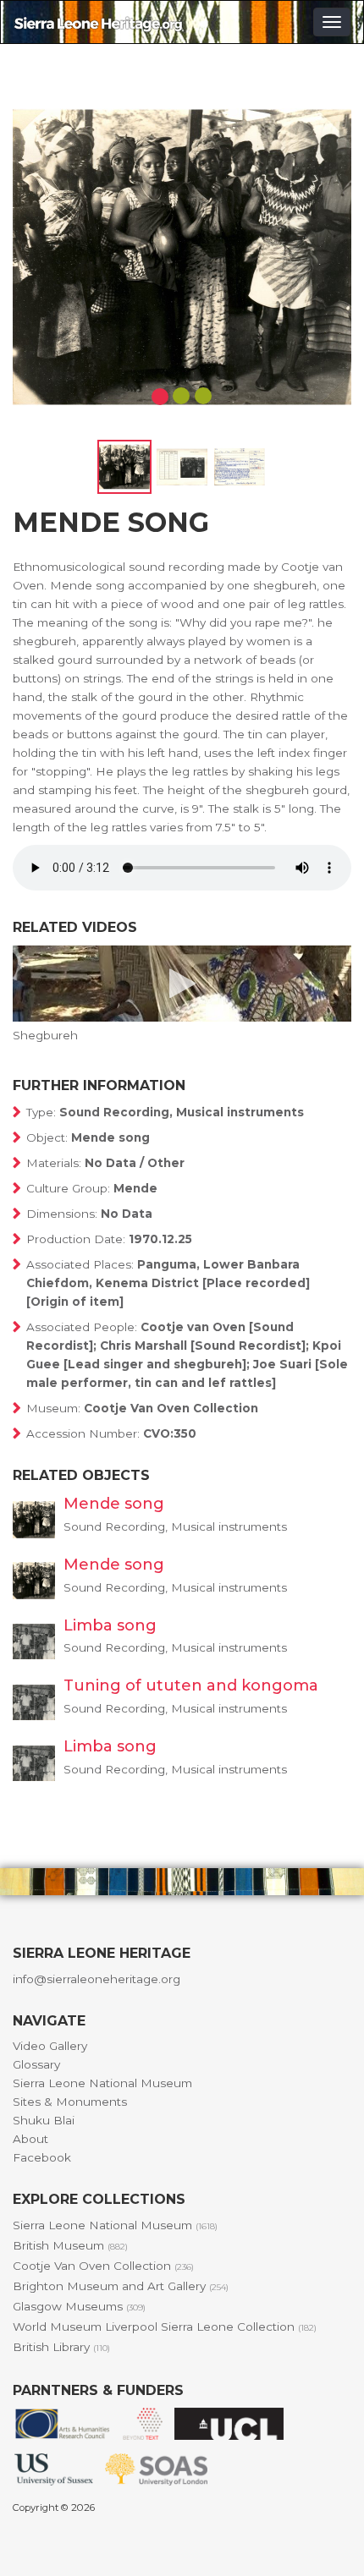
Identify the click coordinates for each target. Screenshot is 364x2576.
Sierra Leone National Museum (102, 2083)
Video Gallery (50, 2046)
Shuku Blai (44, 2120)
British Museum (70, 2245)
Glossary (36, 2064)
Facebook (42, 2157)
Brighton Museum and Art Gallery (121, 2286)
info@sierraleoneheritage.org (97, 1979)
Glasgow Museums (79, 2306)
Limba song (110, 1625)
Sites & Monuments (70, 2102)
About (30, 2139)
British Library (61, 2347)
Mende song (114, 1504)
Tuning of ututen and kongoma (191, 1685)
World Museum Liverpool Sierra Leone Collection (165, 2327)
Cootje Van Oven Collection (103, 2266)
